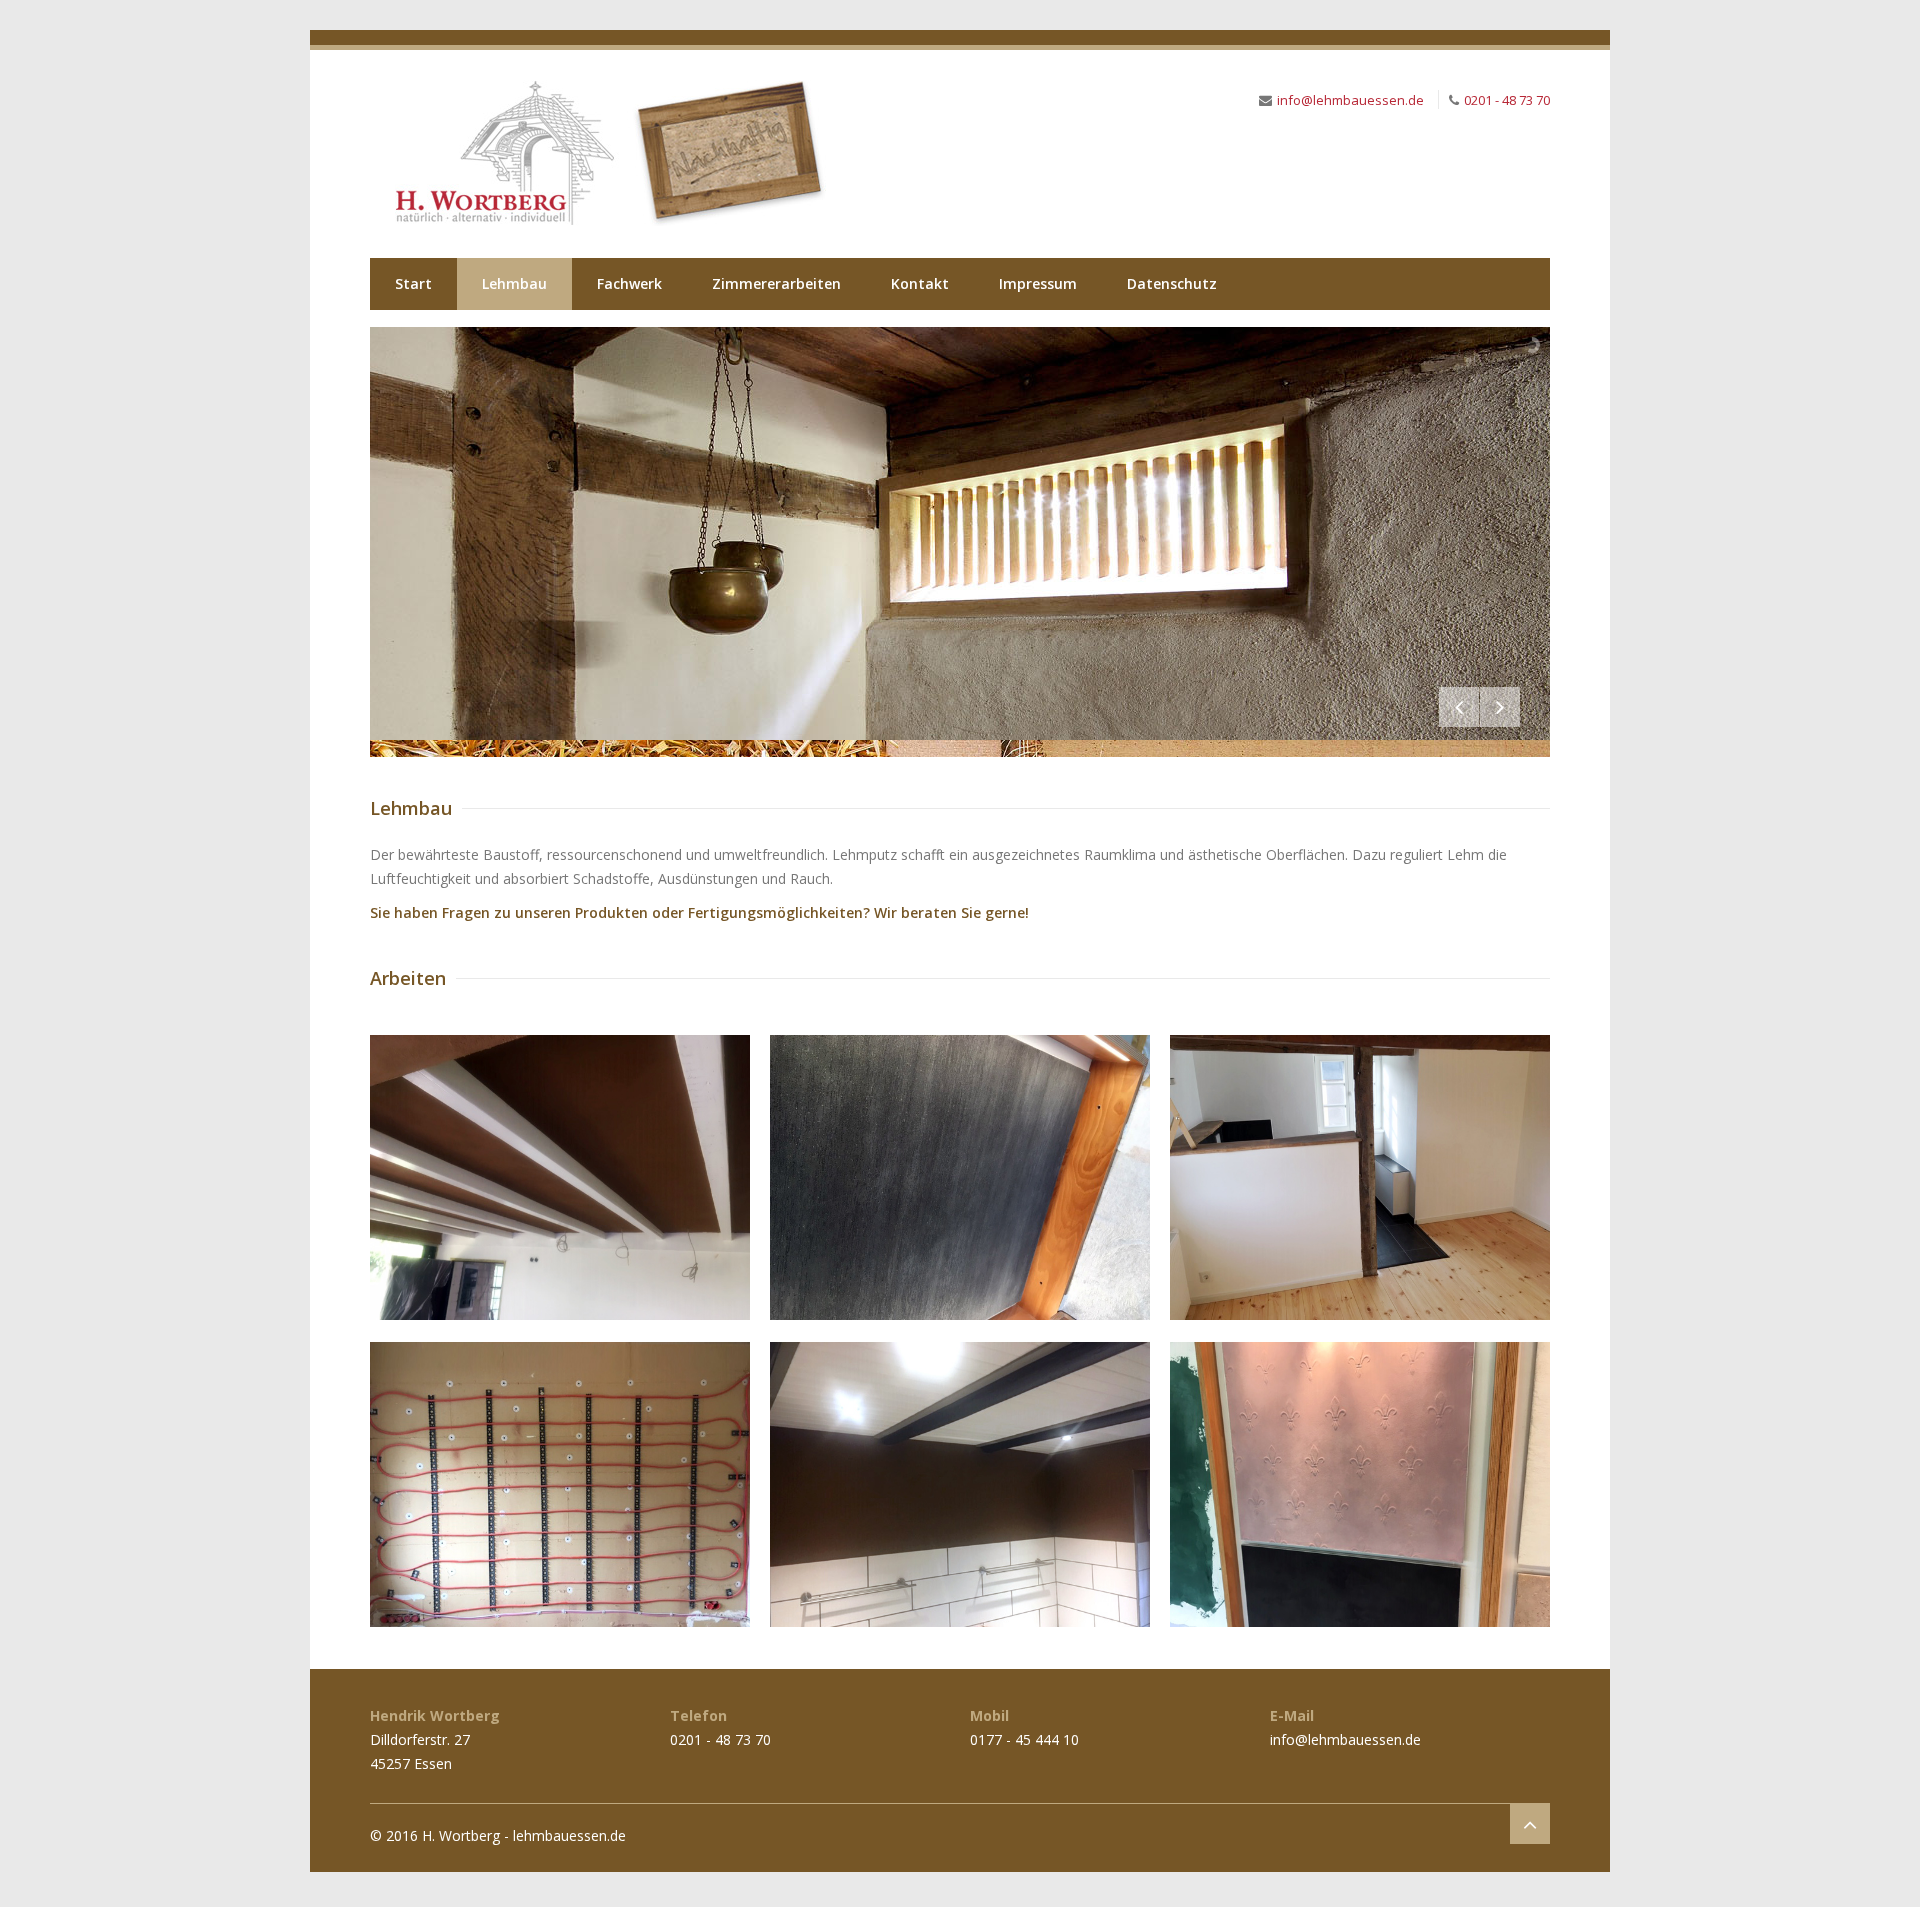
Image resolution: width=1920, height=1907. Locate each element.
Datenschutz (1172, 283)
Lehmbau (514, 283)
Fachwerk (629, 283)
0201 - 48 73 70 (1507, 100)
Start (413, 283)
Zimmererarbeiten (776, 283)
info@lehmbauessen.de (1350, 100)
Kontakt (920, 283)
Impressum (1038, 283)
